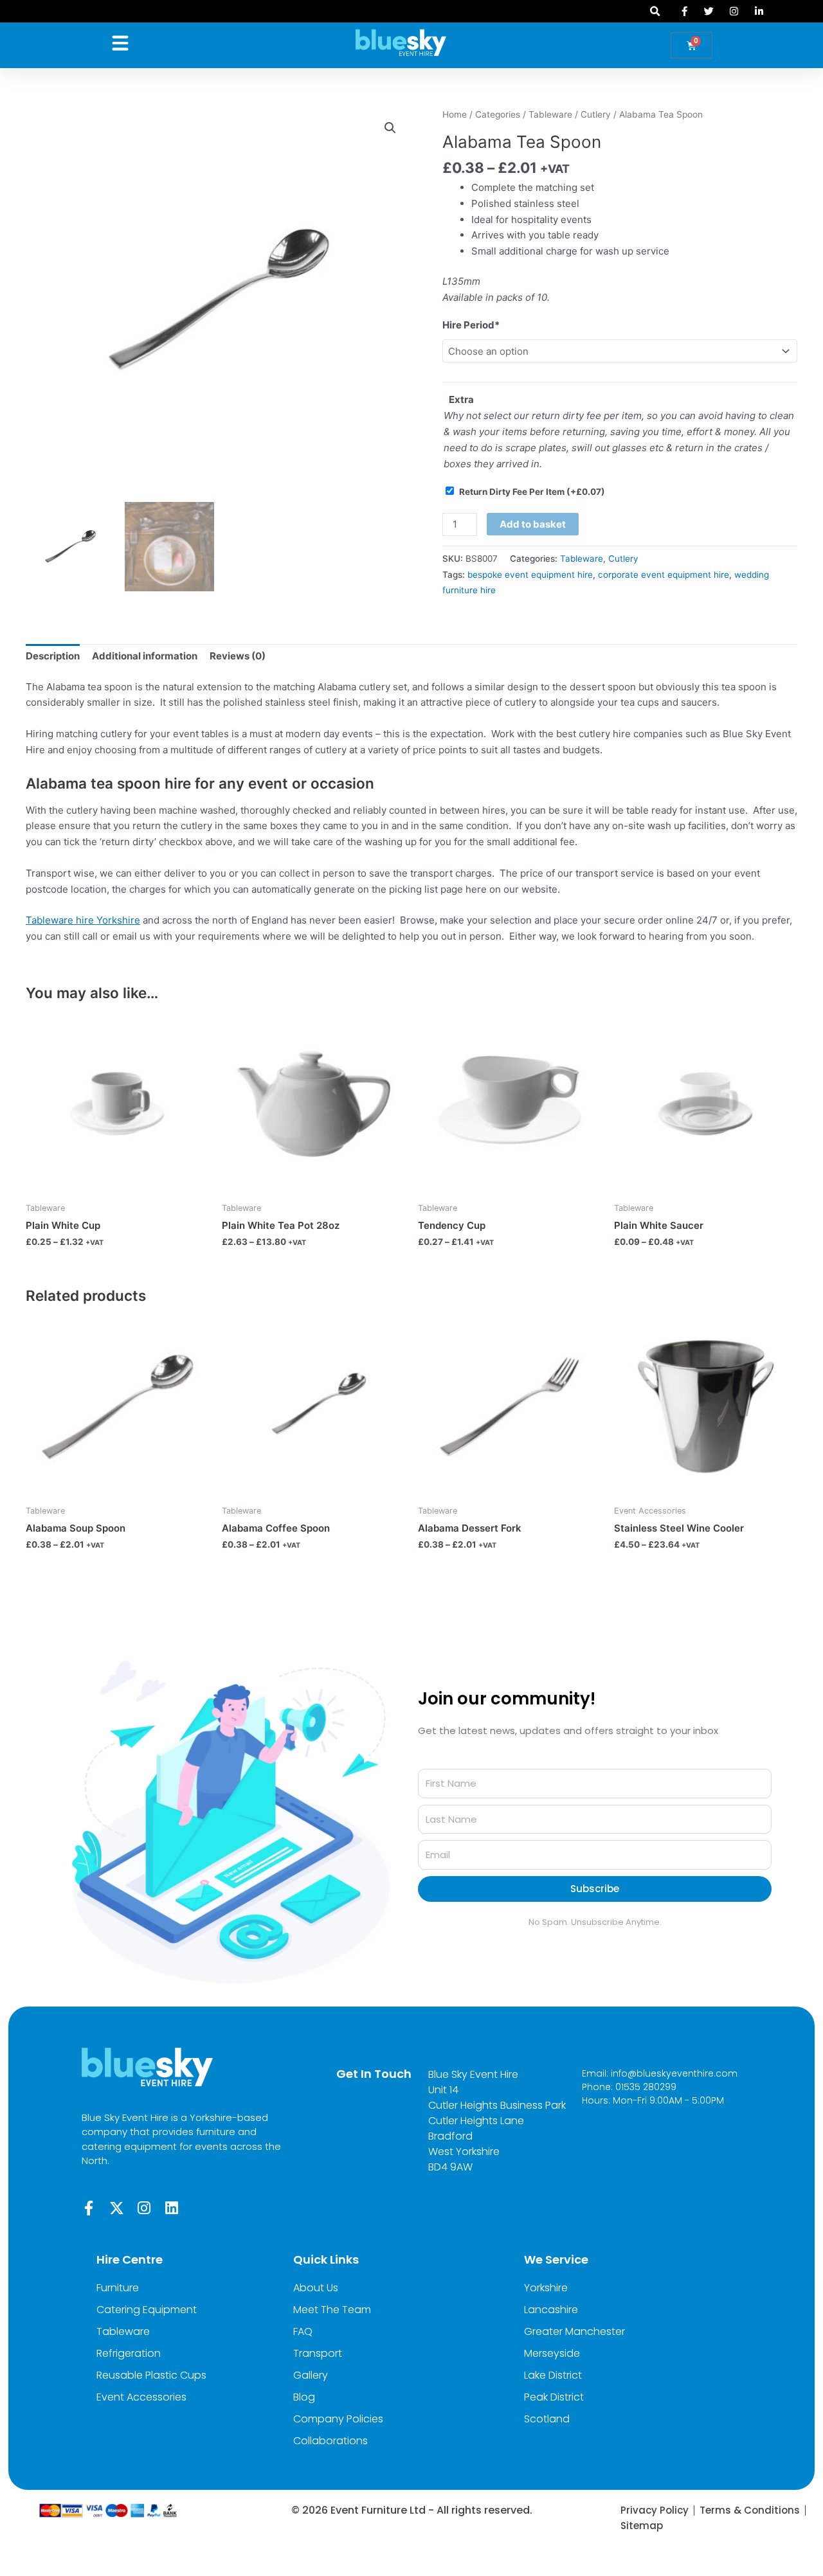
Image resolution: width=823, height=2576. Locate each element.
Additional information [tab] (145, 656)
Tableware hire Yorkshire (83, 920)
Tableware (550, 114)
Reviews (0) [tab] (238, 656)
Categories (498, 114)
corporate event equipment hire (664, 575)
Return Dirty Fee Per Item (532, 492)
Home (455, 114)
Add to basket (533, 524)
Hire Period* (471, 325)
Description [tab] (53, 656)
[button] (656, 11)
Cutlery (596, 114)
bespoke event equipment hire (530, 575)
